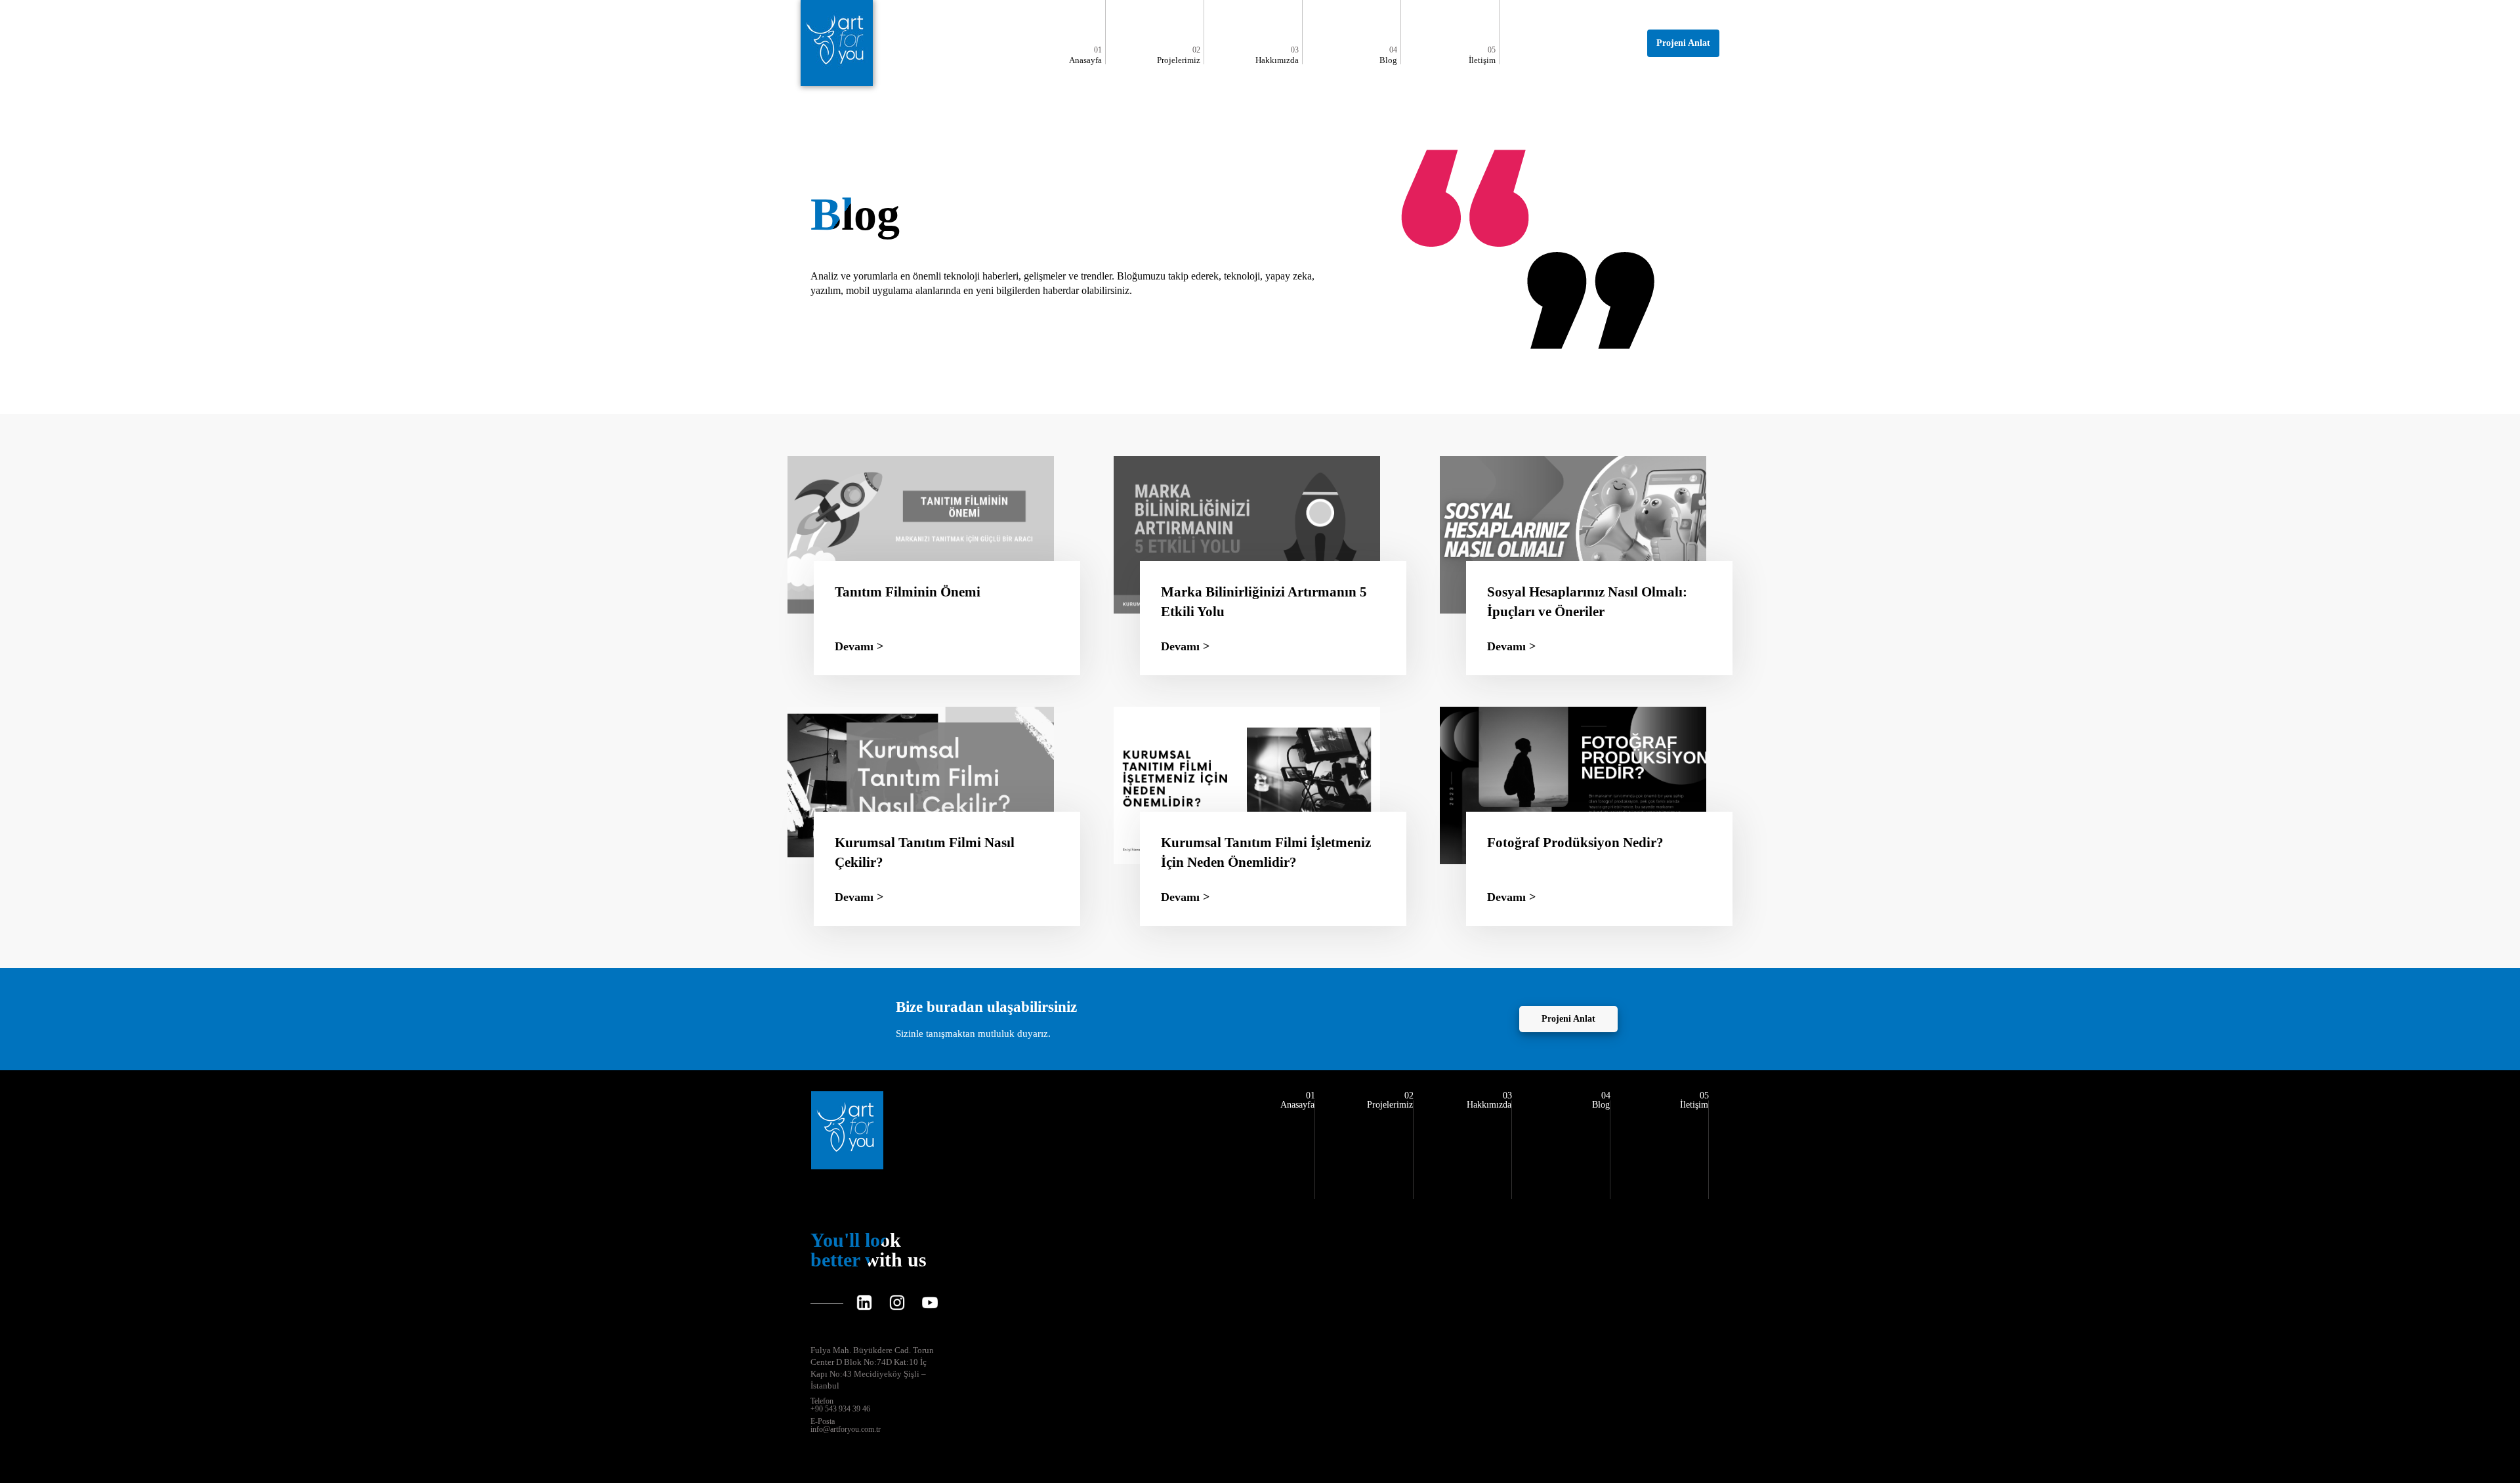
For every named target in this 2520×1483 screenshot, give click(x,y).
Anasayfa (1085, 55)
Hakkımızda (1277, 55)
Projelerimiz (1179, 55)
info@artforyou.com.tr (846, 1425)
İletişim (1482, 55)
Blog (1388, 55)
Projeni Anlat (1683, 43)
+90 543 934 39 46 (840, 1405)
